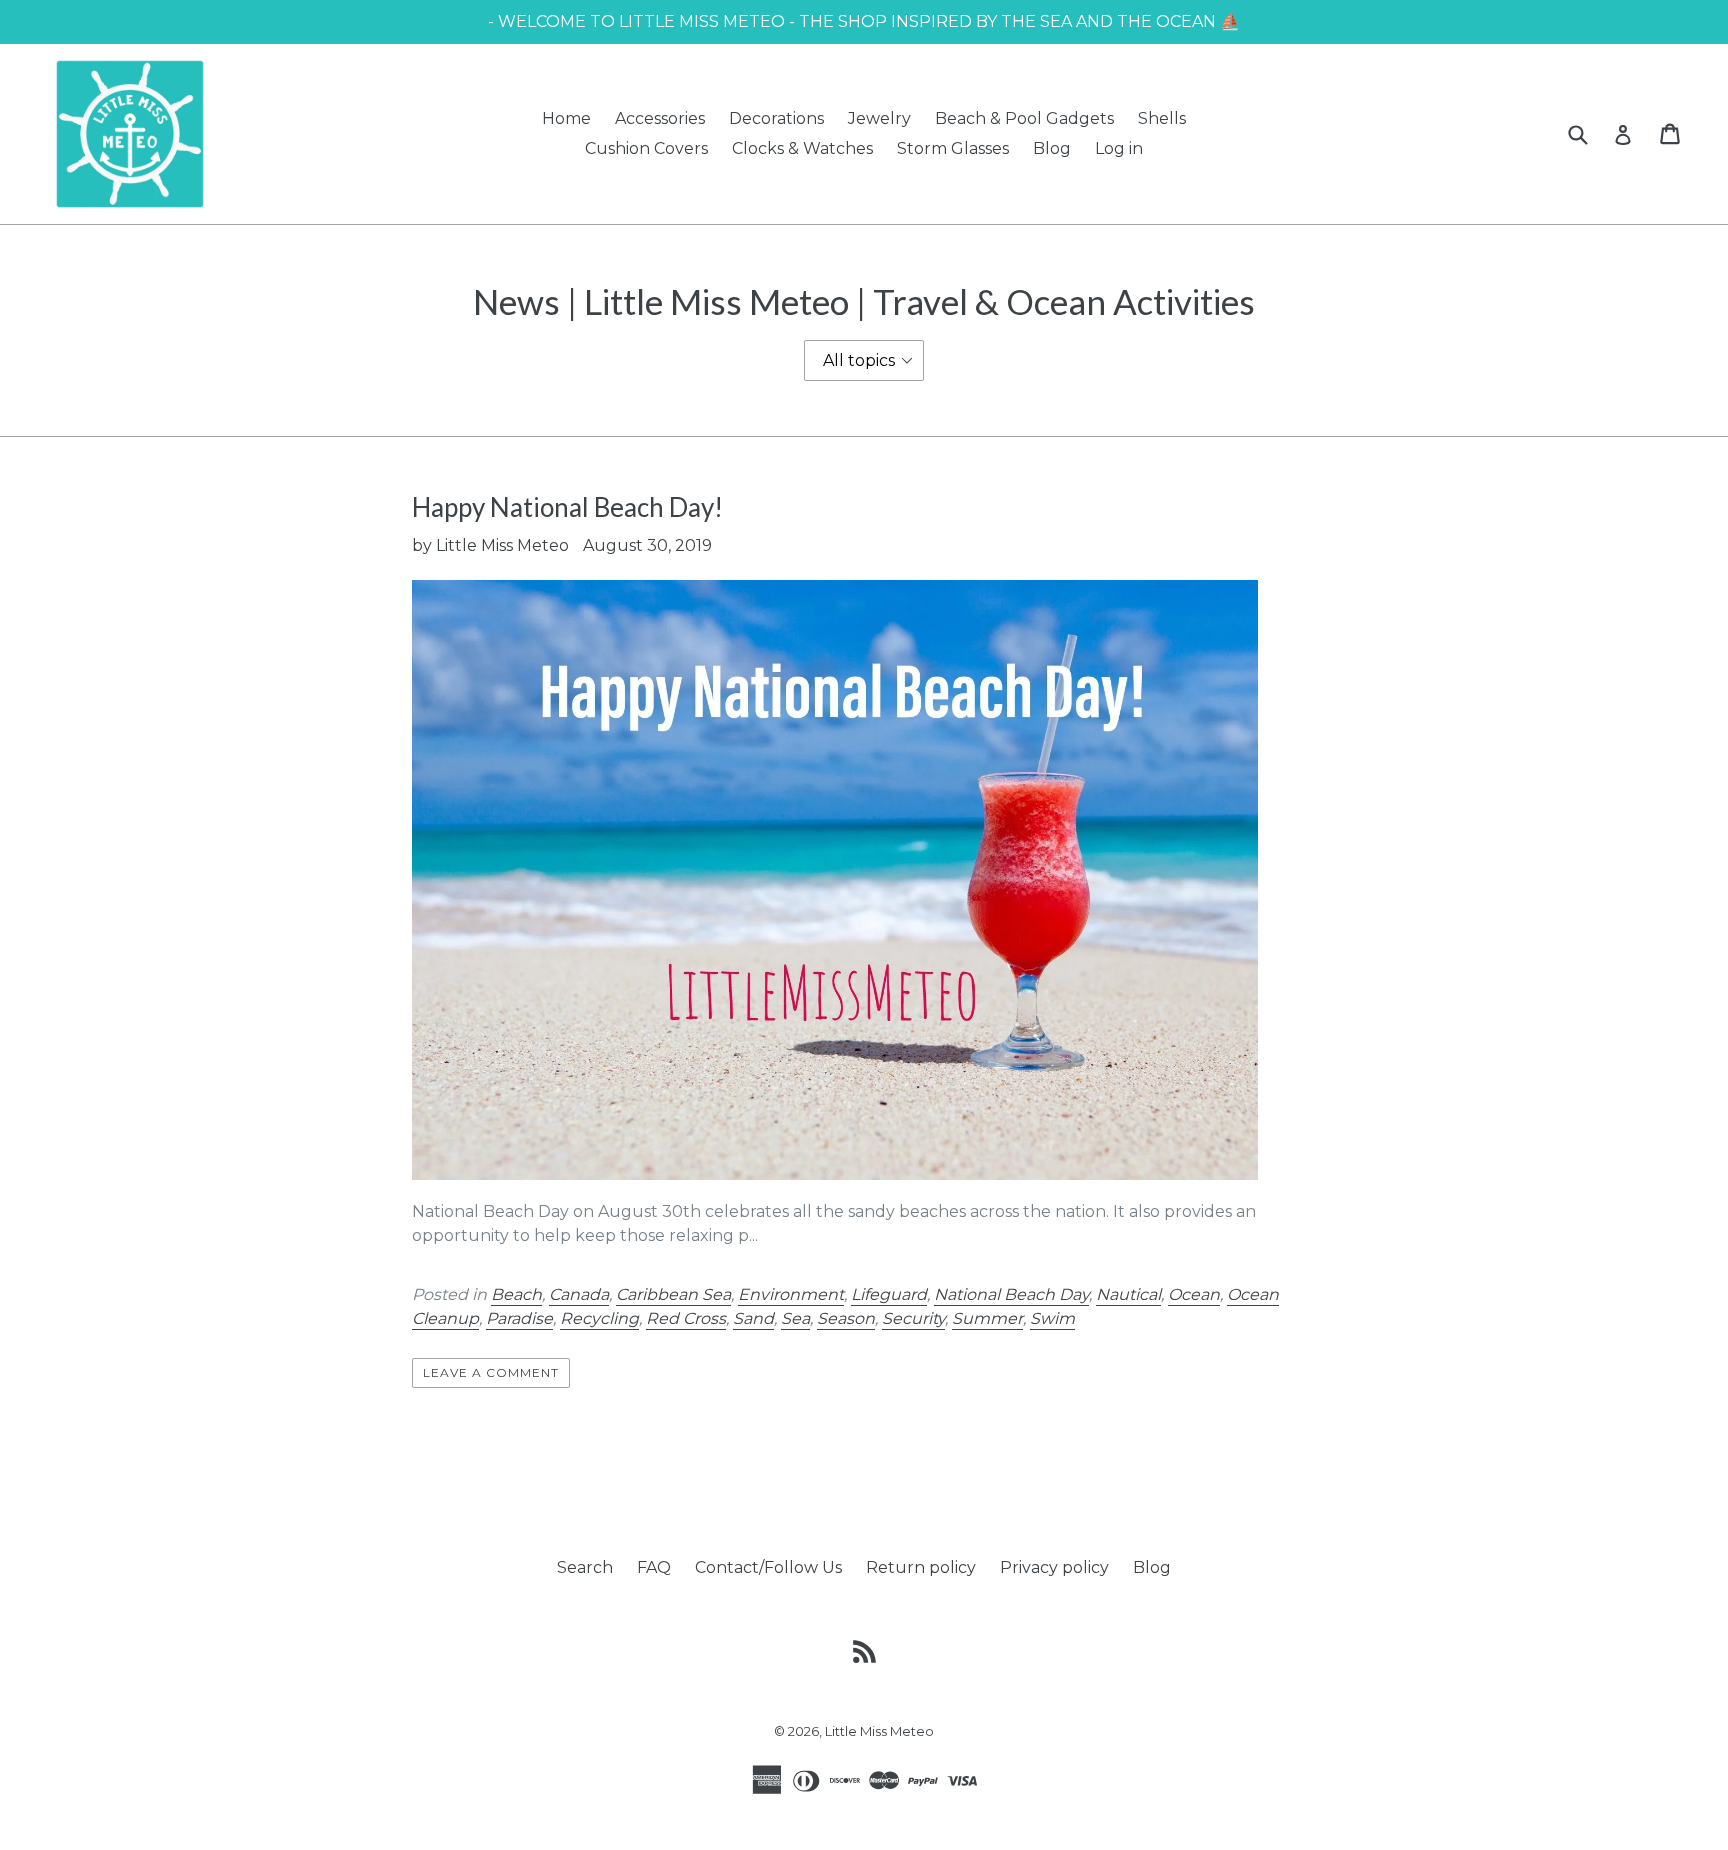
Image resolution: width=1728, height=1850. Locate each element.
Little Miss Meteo (879, 1731)
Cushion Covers (646, 148)
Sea (795, 1318)
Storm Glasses (953, 148)
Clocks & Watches (802, 148)
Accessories (660, 118)
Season (846, 1318)
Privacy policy (1054, 1567)
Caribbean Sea (673, 1294)
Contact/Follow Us (768, 1567)
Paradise (519, 1318)
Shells (1162, 118)
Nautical (1128, 1294)
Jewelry (879, 118)
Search (585, 1567)
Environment (791, 1294)
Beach (516, 1294)
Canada (579, 1294)
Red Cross (686, 1318)
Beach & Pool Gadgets (1024, 118)
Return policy (921, 1567)
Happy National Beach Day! (567, 507)
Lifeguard (889, 1294)
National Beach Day (1011, 1294)
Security (913, 1318)
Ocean (1194, 1294)
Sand (753, 1318)
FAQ (654, 1567)
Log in (1119, 148)
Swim (1052, 1318)
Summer (987, 1318)
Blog (1052, 148)
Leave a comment (490, 1372)
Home (566, 118)
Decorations (776, 118)
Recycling (599, 1318)
